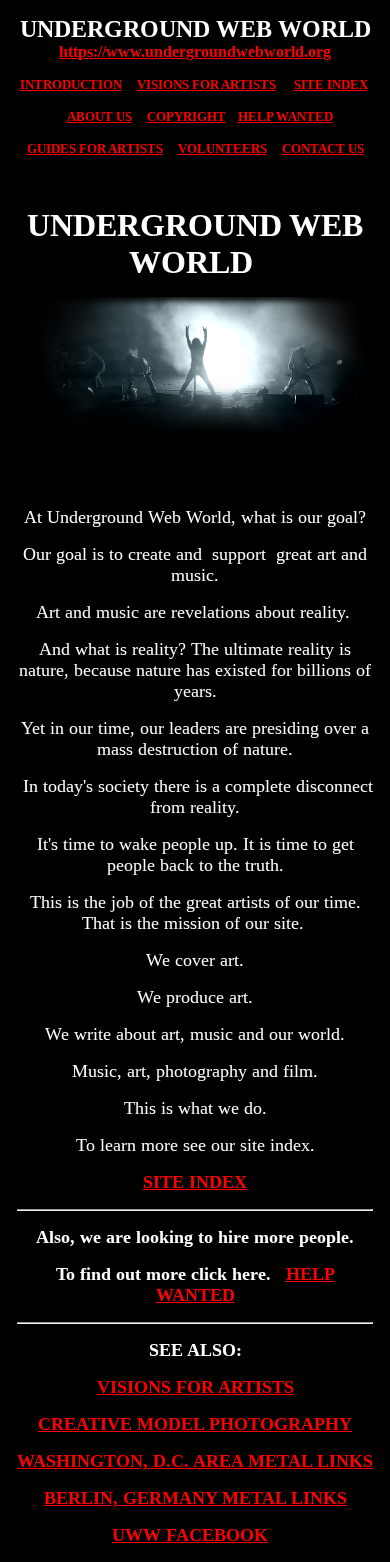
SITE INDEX (195, 1182)
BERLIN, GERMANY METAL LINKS (195, 1498)
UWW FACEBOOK (190, 1535)
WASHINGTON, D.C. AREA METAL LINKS (195, 1461)
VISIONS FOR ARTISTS (195, 1387)
